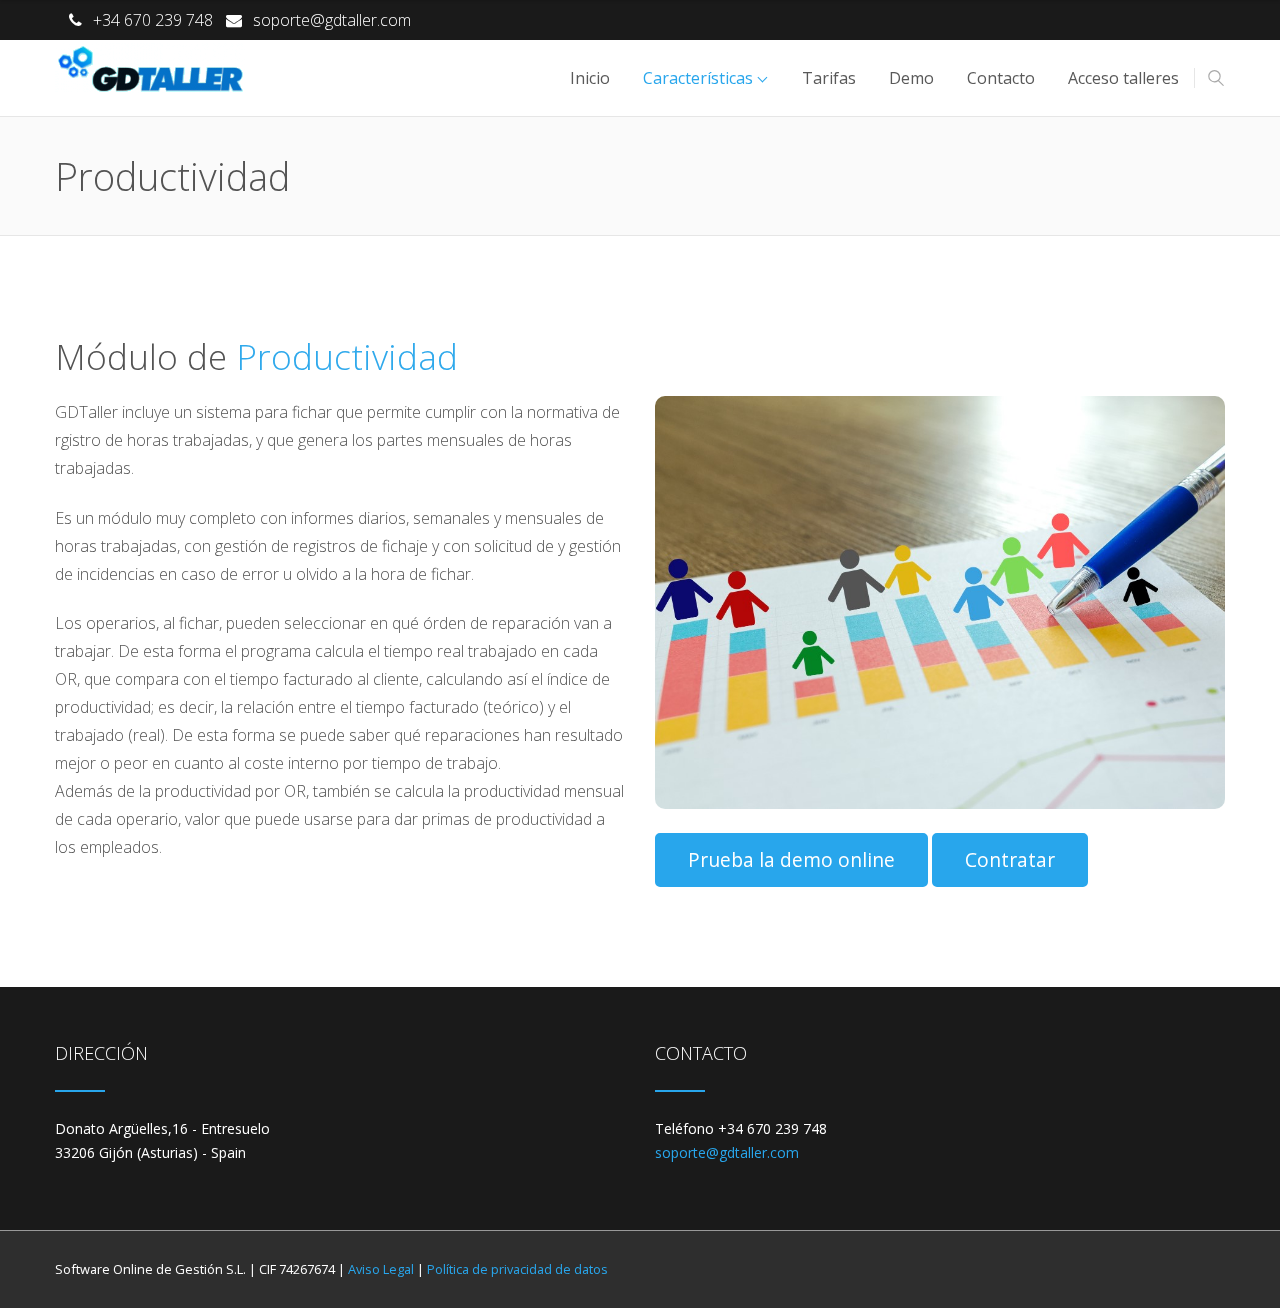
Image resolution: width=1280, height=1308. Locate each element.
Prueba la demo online (791, 859)
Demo (911, 78)
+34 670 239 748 (153, 20)
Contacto (1001, 78)
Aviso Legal (381, 1269)
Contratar (1010, 859)
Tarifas (829, 78)
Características (698, 78)
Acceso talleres (1123, 78)
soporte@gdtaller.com (332, 20)
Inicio (590, 78)
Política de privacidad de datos (517, 1269)
